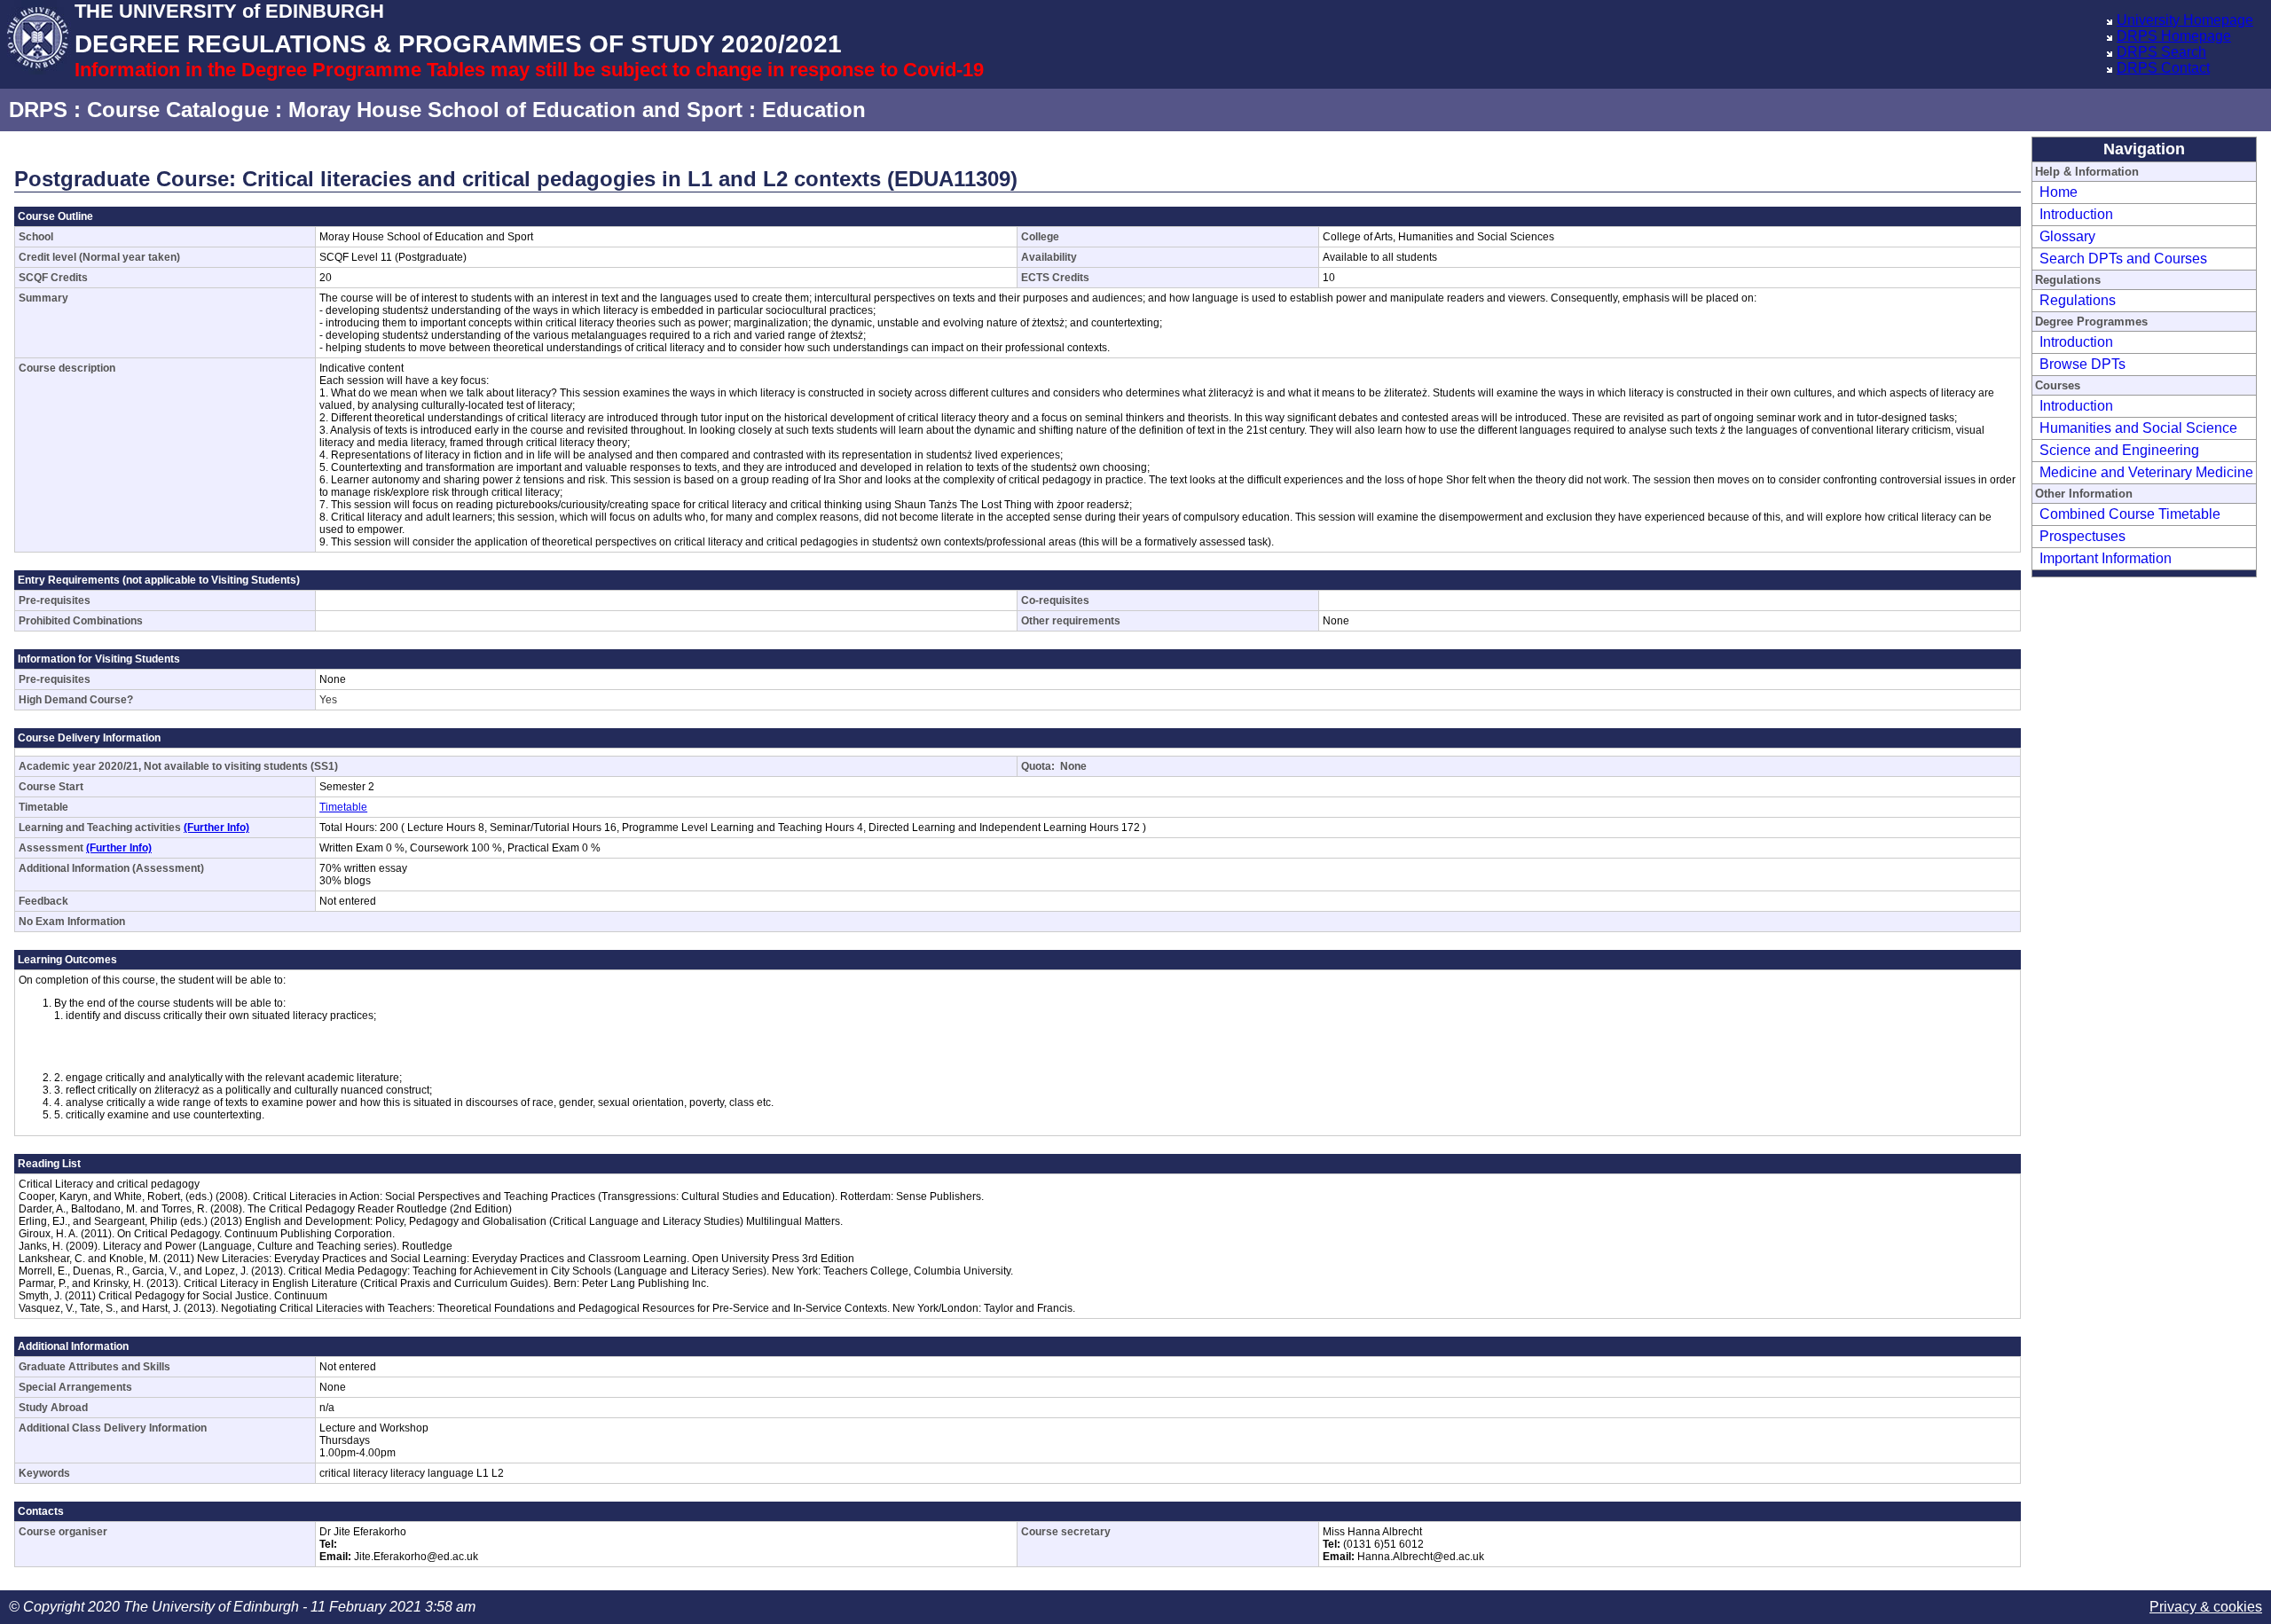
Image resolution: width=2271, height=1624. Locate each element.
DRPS (38, 110)
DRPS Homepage (2174, 36)
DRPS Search (2161, 52)
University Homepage (2185, 20)
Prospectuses (2082, 536)
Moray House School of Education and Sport (515, 110)
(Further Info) (216, 828)
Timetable (343, 807)
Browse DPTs (2082, 364)
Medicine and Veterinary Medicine (2146, 472)
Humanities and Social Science (2138, 428)
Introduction (2076, 214)
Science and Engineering (2119, 450)
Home (2059, 192)
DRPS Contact (2163, 68)
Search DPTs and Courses (2123, 259)
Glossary (2067, 236)
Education (814, 110)
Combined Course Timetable (2130, 514)
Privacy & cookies (2206, 1607)
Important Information (2106, 558)
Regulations (2078, 300)
